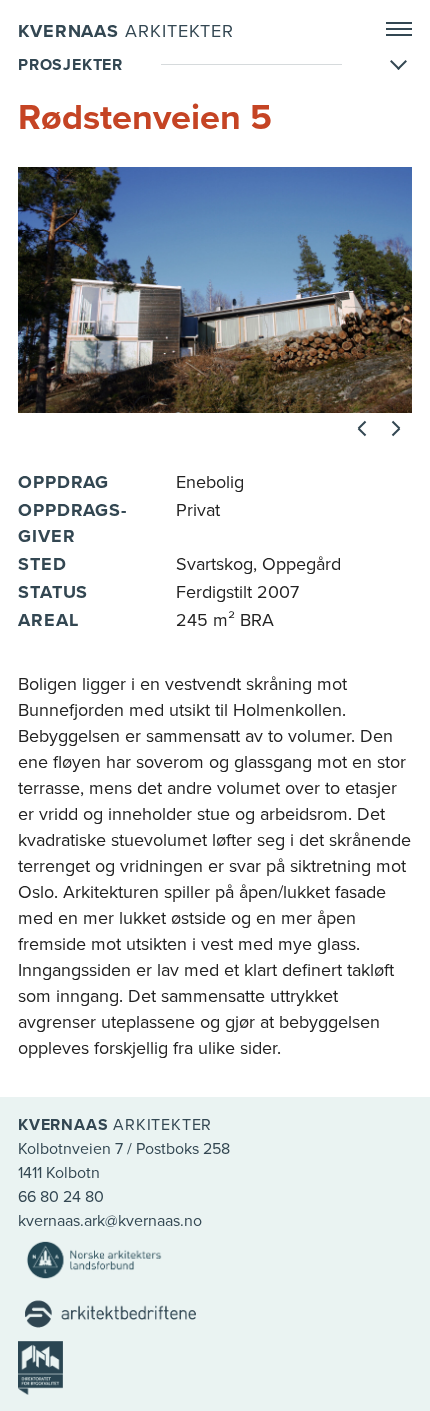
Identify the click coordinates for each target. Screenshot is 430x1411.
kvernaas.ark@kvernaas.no (110, 1221)
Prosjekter (70, 65)
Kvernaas (126, 31)
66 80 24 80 (61, 1197)
